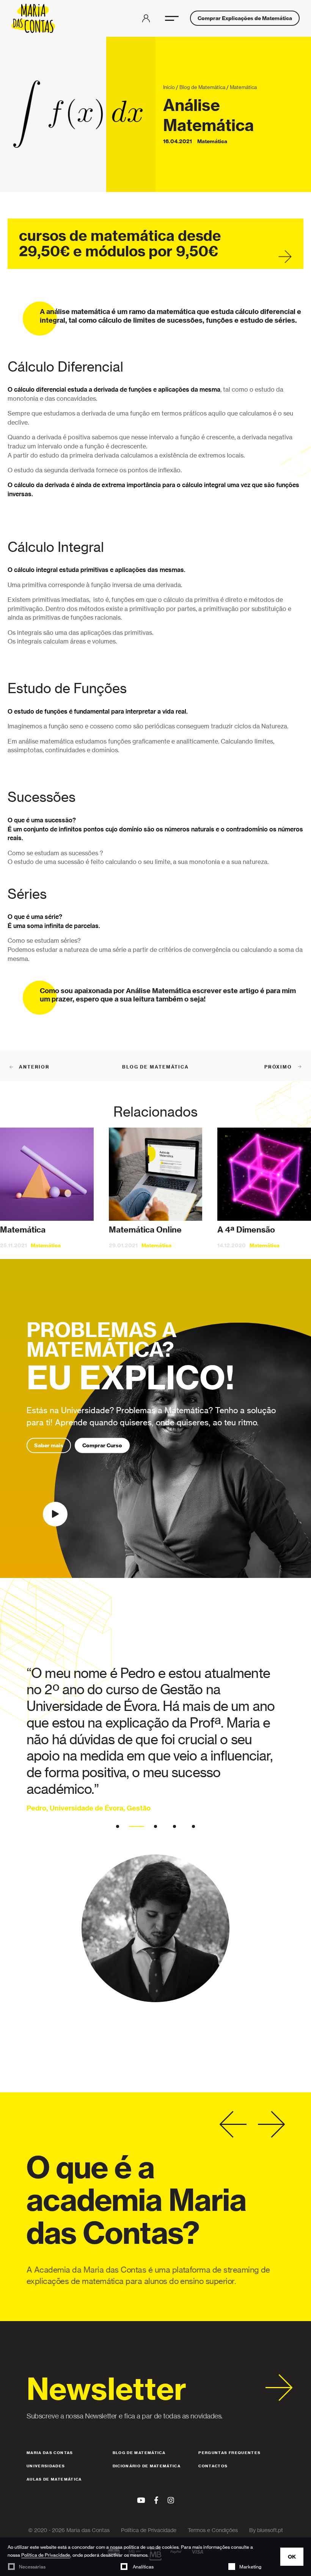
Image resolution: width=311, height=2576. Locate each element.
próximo (278, 1067)
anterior (34, 1067)
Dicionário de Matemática (147, 2466)
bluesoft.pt (270, 2530)
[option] (155, 1834)
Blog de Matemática (202, 87)
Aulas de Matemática (54, 2479)
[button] (172, 18)
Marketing (250, 2567)
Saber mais (49, 1445)
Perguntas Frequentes (229, 2453)
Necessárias (32, 2567)
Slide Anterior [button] (233, 2125)
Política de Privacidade (46, 2555)
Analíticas (143, 2567)
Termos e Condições (213, 2530)
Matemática (243, 87)
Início (169, 87)
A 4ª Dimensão (246, 1230)
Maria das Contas (50, 2453)
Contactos (213, 2466)
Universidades (46, 2466)
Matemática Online (145, 1230)
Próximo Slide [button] (271, 2125)
